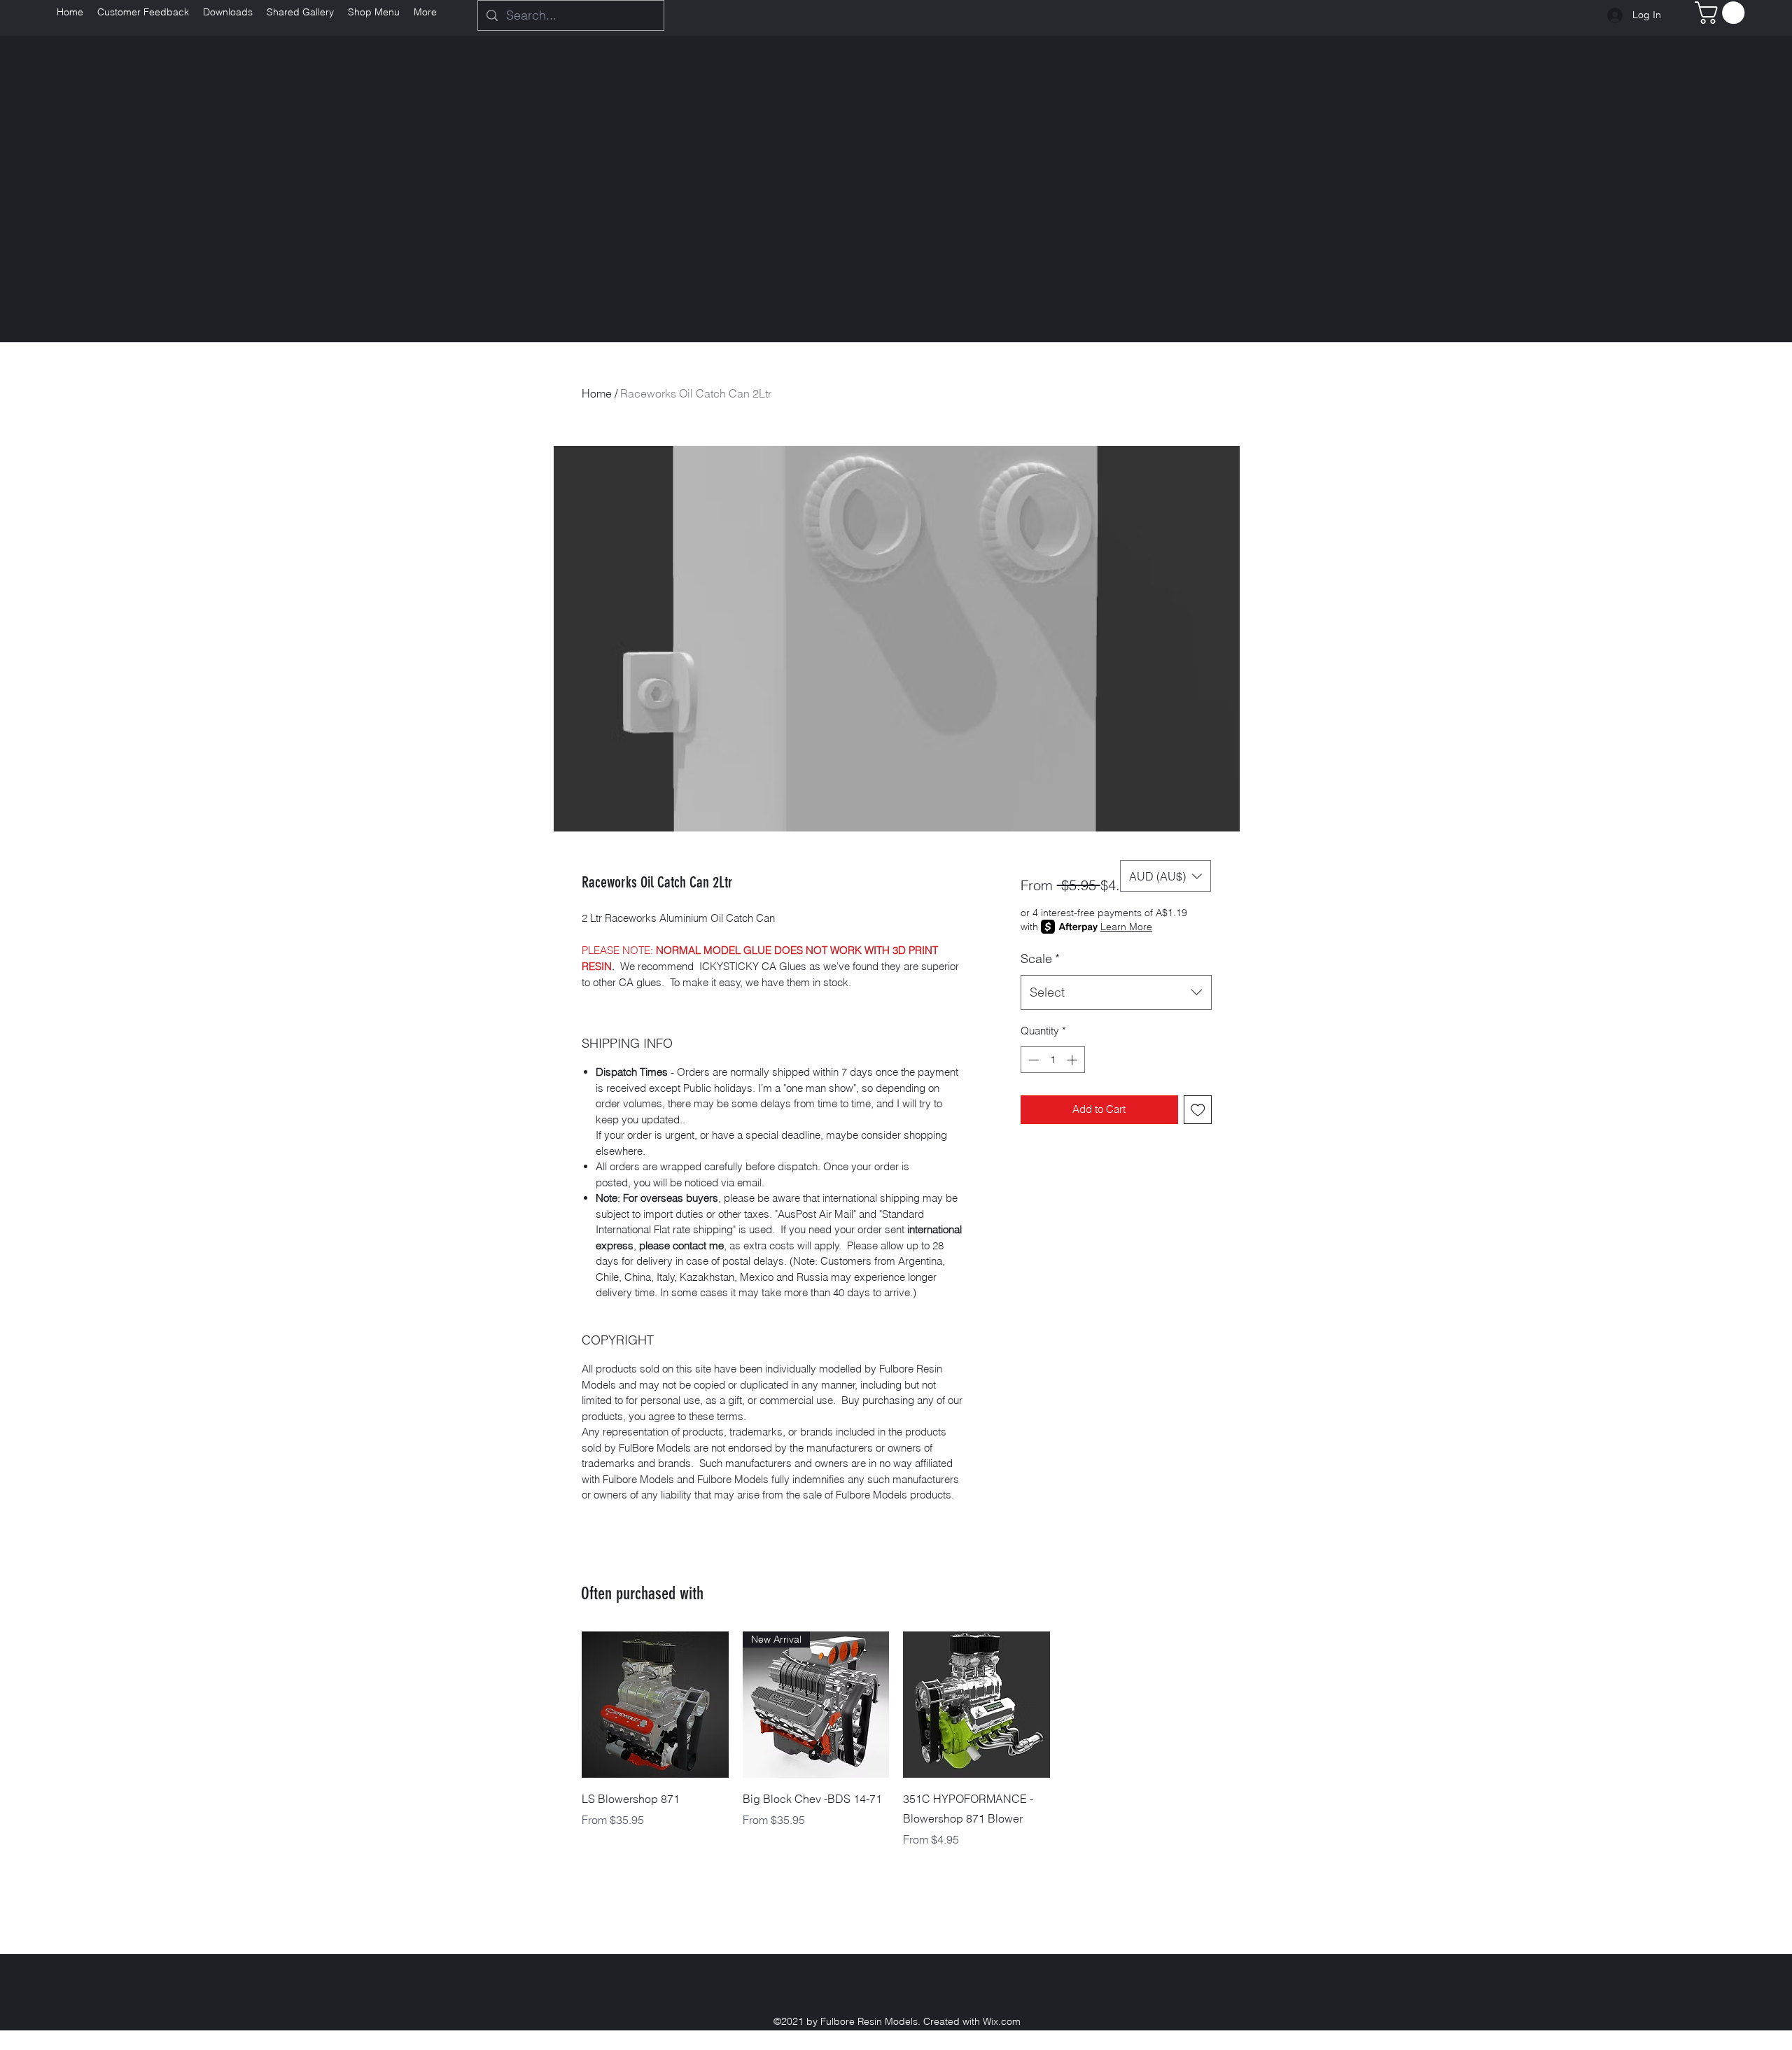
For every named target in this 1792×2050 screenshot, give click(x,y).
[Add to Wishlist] (1198, 1110)
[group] (896, 1740)
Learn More (1126, 927)
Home (597, 393)
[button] (1722, 13)
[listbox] (1165, 876)
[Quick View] (655, 1705)
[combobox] (1116, 992)
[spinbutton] (1052, 1060)
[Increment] (1073, 1060)
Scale (1040, 959)
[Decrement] (1032, 1060)
